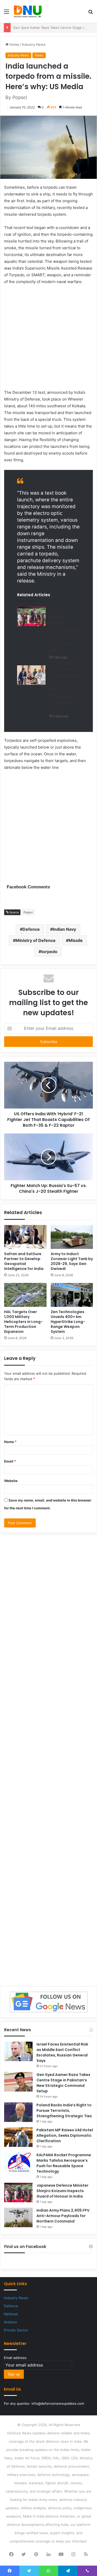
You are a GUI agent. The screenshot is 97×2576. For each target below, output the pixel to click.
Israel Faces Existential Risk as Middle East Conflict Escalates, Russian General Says (62, 2052)
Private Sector (16, 2330)
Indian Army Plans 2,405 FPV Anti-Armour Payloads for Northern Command (63, 2216)
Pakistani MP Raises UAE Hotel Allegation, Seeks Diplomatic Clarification (65, 2135)
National (11, 2314)
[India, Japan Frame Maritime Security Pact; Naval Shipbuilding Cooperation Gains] (31, 675)
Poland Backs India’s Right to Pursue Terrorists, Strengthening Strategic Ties (64, 2110)
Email (10, 1461)
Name (10, 1442)
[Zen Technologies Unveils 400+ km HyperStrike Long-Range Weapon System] (72, 1295)
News (39, 55)
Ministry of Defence (36, 940)
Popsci (28, 912)
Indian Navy (64, 929)
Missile (76, 940)
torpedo (49, 952)
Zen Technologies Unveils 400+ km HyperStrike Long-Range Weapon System (68, 1322)
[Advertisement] (48, 340)
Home (14, 44)
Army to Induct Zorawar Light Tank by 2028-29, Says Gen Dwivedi (72, 1261)
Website (11, 1481)
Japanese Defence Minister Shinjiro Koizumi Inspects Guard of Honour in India (64, 630)
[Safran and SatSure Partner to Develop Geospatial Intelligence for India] (25, 1237)
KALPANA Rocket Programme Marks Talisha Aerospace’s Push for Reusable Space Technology (64, 2163)
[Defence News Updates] (28, 11)
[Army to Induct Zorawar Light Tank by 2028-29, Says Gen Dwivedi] (72, 1237)
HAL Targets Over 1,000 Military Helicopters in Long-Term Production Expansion (23, 1322)
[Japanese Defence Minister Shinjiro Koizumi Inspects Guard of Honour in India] (31, 616)
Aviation (10, 2322)
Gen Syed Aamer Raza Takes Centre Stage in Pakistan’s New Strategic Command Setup (63, 2083)
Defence (31, 929)
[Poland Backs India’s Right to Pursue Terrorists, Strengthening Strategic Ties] (18, 2112)
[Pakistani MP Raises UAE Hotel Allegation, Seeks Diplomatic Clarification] (18, 2137)
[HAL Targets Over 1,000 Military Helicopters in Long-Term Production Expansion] (25, 1295)
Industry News (34, 44)
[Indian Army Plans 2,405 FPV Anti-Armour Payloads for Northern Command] (18, 2217)
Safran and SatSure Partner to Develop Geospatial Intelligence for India (24, 1261)
